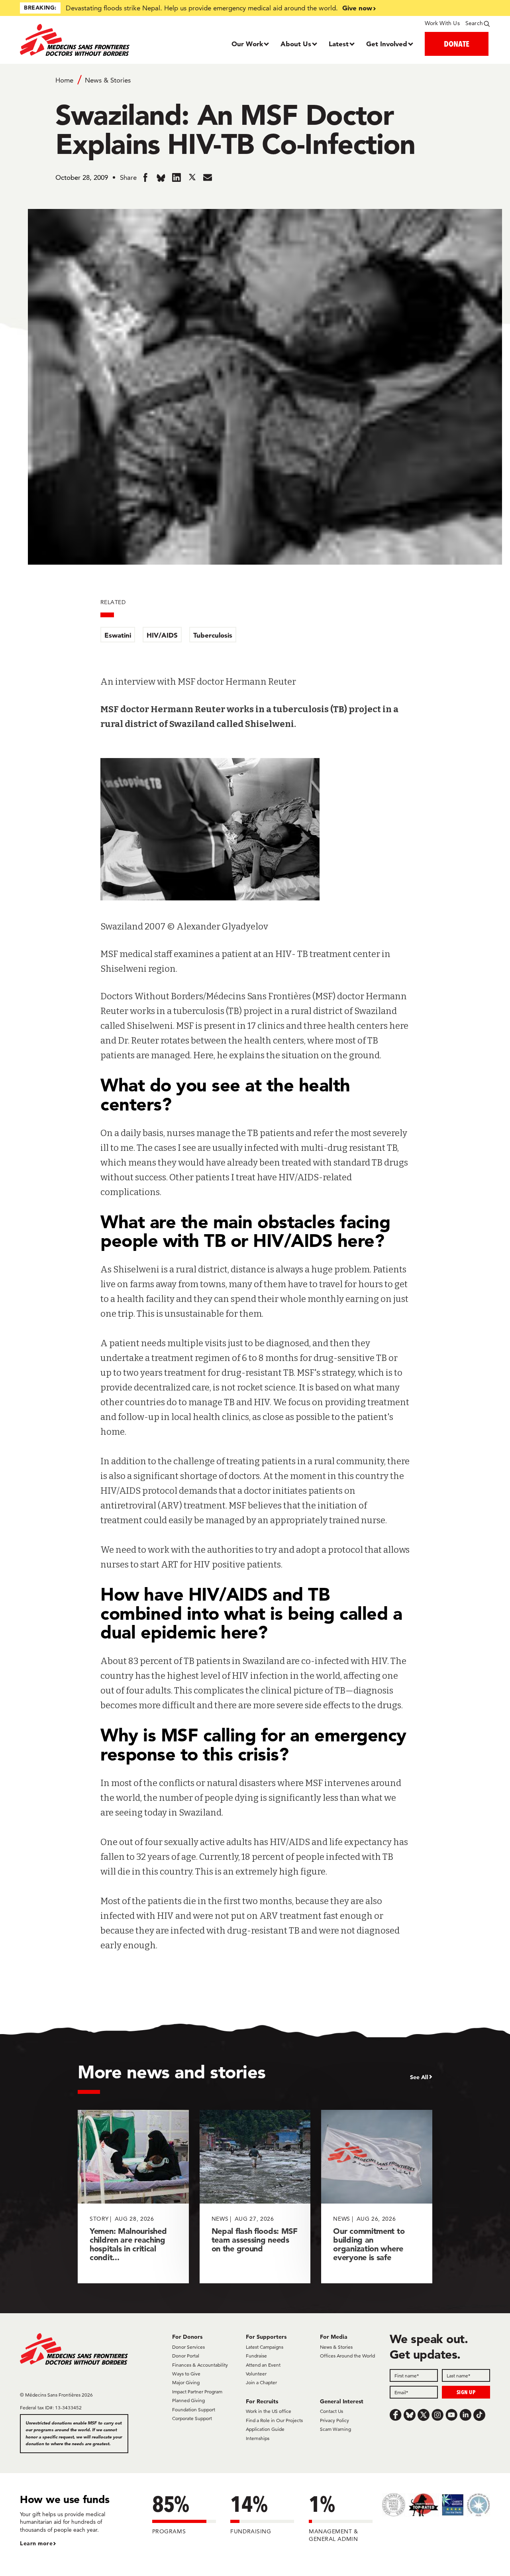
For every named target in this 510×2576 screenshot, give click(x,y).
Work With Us (442, 23)
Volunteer (256, 2374)
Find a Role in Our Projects (274, 2420)
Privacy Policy (334, 2420)
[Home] (79, 40)
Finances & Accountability (200, 2365)
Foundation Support (194, 2410)
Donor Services (188, 2347)
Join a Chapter (261, 2382)
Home (64, 80)
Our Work (247, 44)
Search (474, 23)
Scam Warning (335, 2429)
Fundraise (256, 2356)
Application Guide (265, 2429)
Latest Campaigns (265, 2347)
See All (419, 2077)
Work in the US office (269, 2411)
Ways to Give (186, 2374)
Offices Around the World (347, 2356)
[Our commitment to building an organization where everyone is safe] (377, 2197)
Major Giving (186, 2382)
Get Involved (387, 44)
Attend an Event (263, 2365)
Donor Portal (186, 2356)
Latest (339, 44)
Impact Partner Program (197, 2392)
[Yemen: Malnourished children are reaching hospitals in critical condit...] (133, 2197)
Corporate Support (192, 2418)
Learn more (36, 2543)
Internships (258, 2438)
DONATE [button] (457, 44)
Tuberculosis (213, 635)
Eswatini (118, 635)
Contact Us (331, 2411)
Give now (357, 8)
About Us (296, 44)
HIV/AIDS (162, 635)
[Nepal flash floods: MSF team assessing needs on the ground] (255, 2197)
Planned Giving (188, 2400)
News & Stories (108, 80)
